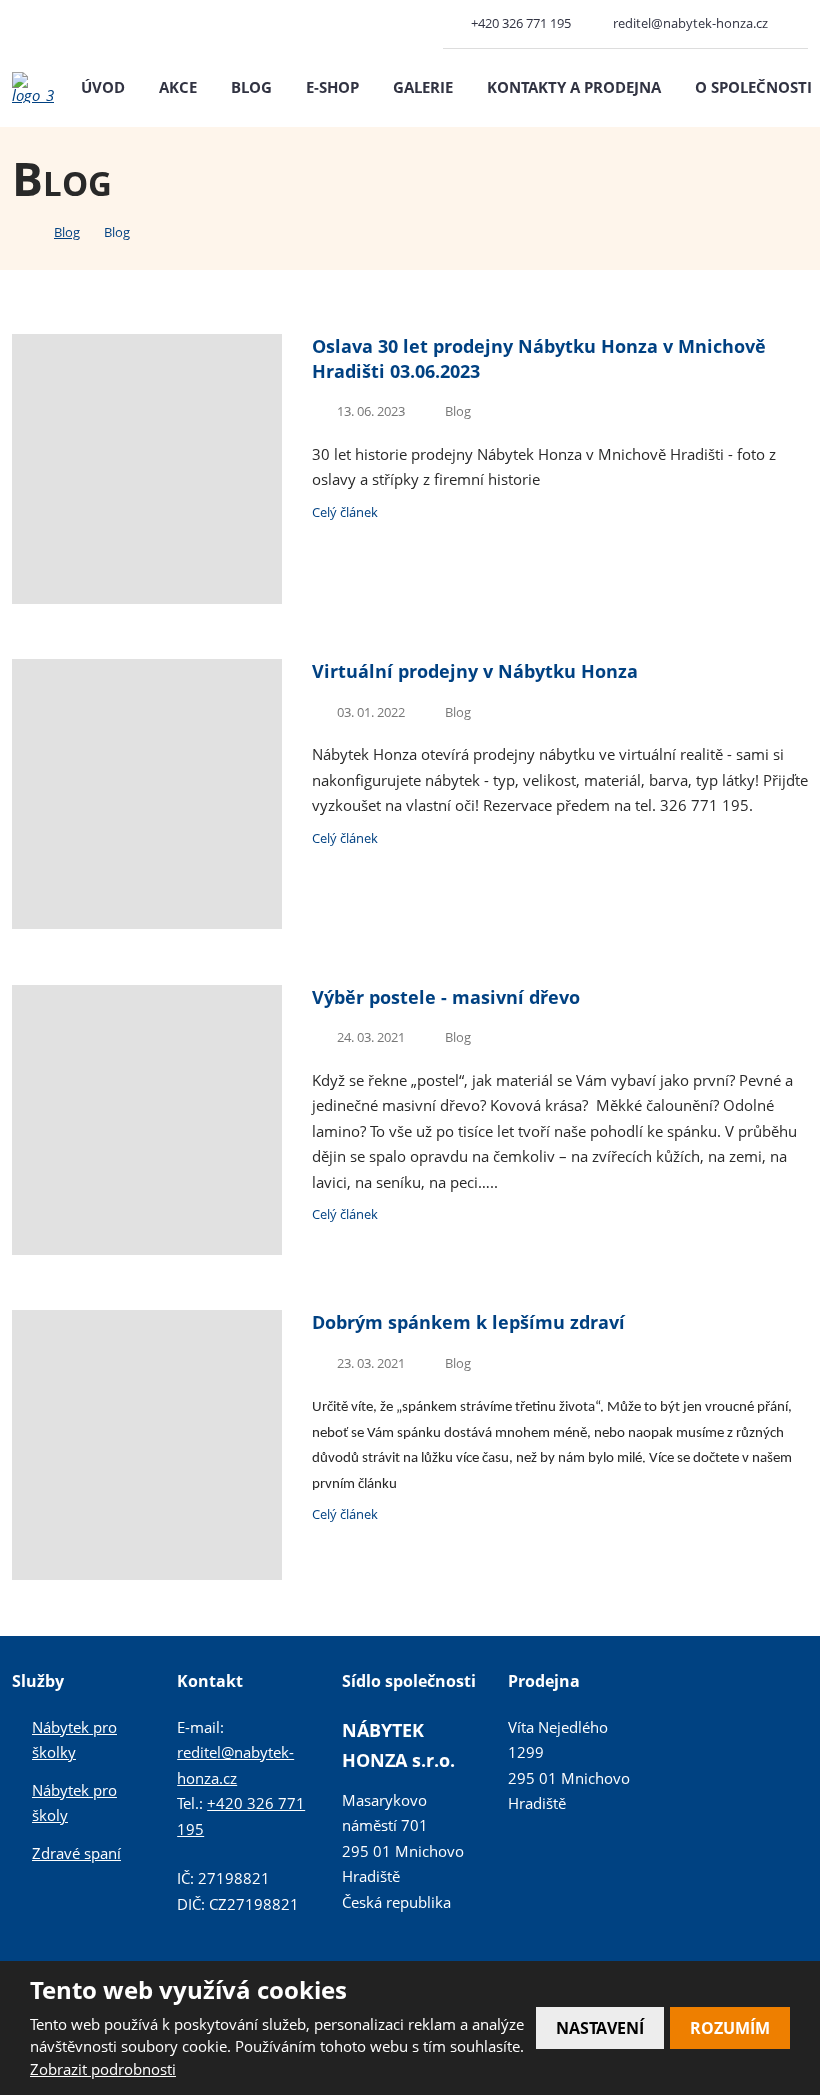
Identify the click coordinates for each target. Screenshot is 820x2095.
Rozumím (730, 2028)
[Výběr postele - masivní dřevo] (147, 1249)
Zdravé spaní (76, 1853)
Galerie (423, 87)
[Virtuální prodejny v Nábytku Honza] (147, 923)
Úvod (103, 87)
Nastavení (600, 2028)
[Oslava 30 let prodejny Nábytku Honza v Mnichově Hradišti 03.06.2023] (147, 598)
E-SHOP (332, 87)
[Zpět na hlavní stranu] (33, 87)
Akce (178, 87)
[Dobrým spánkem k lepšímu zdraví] (147, 1574)
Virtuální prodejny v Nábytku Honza (475, 671)
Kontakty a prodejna (574, 87)
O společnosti (753, 87)
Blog (251, 87)
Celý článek (345, 512)
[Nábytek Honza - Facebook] (800, 24)
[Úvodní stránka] (18, 231)
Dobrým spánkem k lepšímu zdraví (468, 1322)
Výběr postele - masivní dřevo (446, 997)
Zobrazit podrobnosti (103, 2069)
